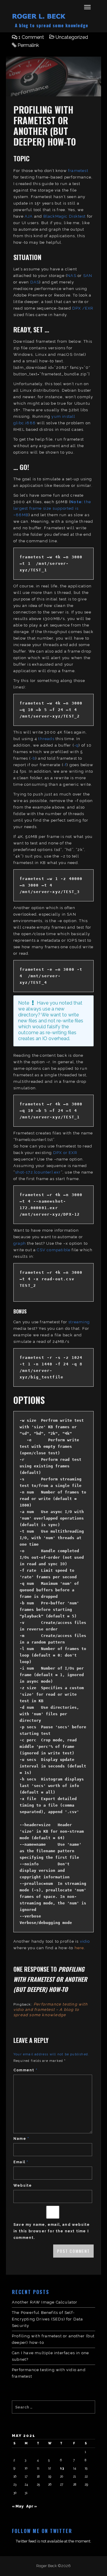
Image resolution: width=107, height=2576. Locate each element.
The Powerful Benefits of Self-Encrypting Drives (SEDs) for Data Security (48, 2319)
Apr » (32, 2506)
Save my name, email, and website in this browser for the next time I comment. (52, 2231)
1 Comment (31, 37)
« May (18, 2506)
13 (62, 2468)
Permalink (28, 45)
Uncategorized (72, 37)
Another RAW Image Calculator (45, 2302)
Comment (25, 2070)
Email (21, 2162)
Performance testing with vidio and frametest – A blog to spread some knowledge (51, 2010)
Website (23, 2186)
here (79, 1948)
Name (21, 2139)
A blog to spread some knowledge (52, 25)
